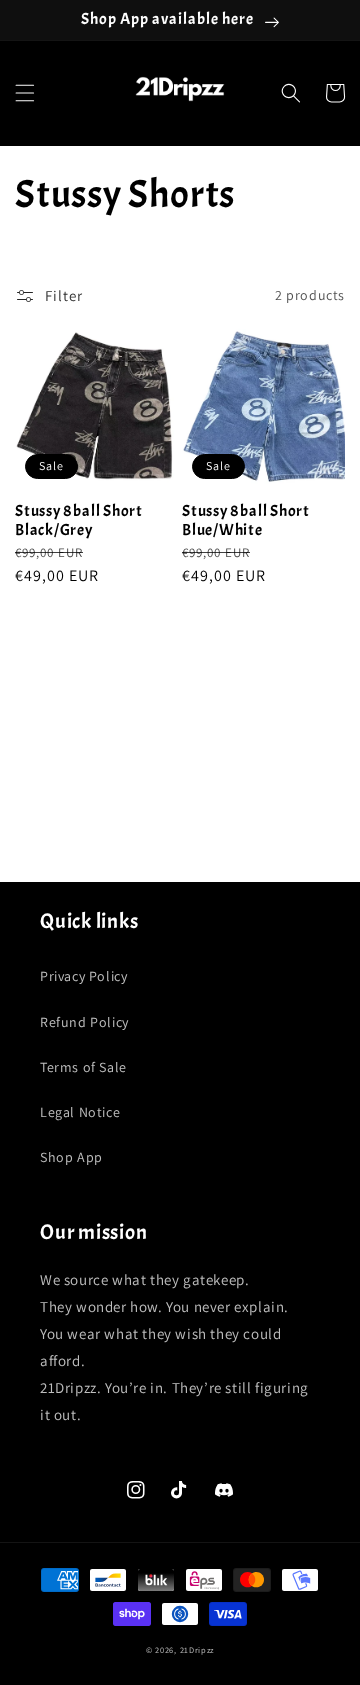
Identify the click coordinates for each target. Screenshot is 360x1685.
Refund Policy (84, 1022)
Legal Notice (80, 1112)
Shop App (71, 1157)
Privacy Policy (83, 976)
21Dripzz (197, 1649)
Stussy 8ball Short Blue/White (246, 521)
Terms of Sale (83, 1067)
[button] (25, 93)
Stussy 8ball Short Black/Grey (79, 521)
